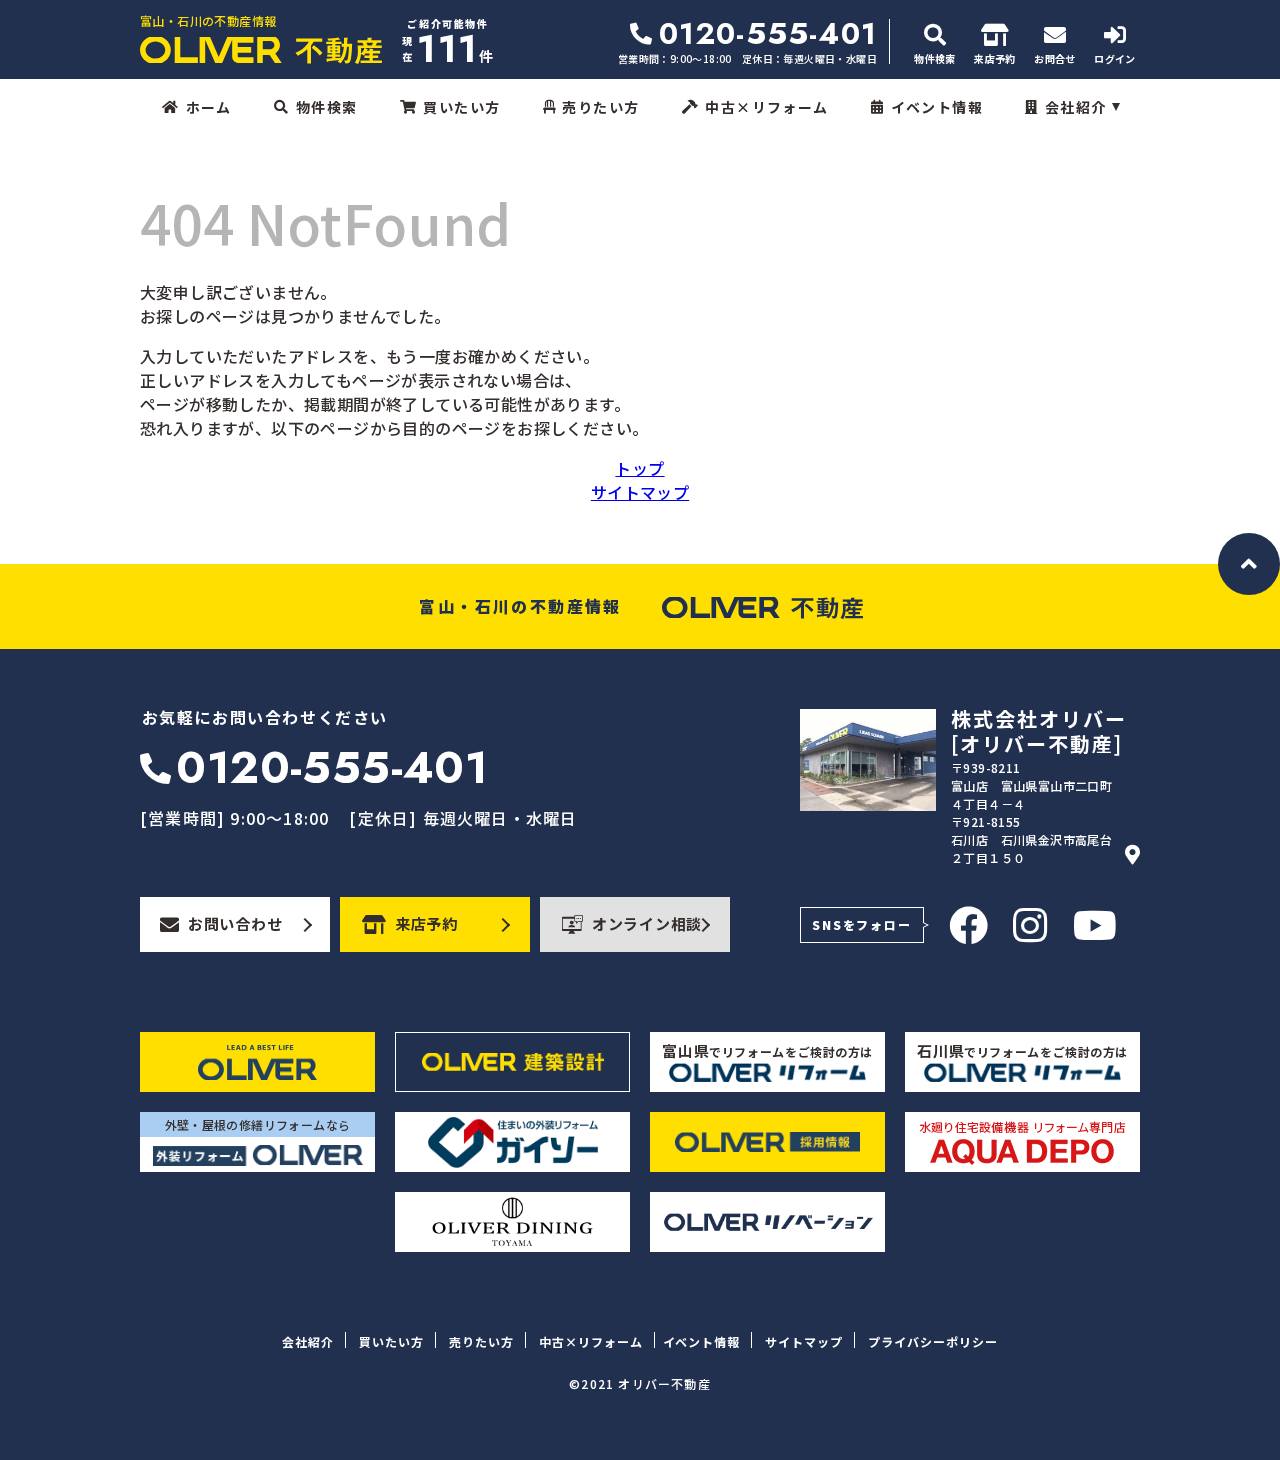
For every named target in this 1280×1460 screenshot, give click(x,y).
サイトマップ (640, 492)
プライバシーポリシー (933, 1341)
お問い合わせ (235, 923)
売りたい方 (600, 107)
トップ (639, 468)
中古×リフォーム (766, 107)
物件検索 (327, 107)
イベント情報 (937, 107)
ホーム (208, 107)
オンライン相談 (647, 923)
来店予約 (426, 923)
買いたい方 (461, 107)
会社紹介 (1076, 107)
